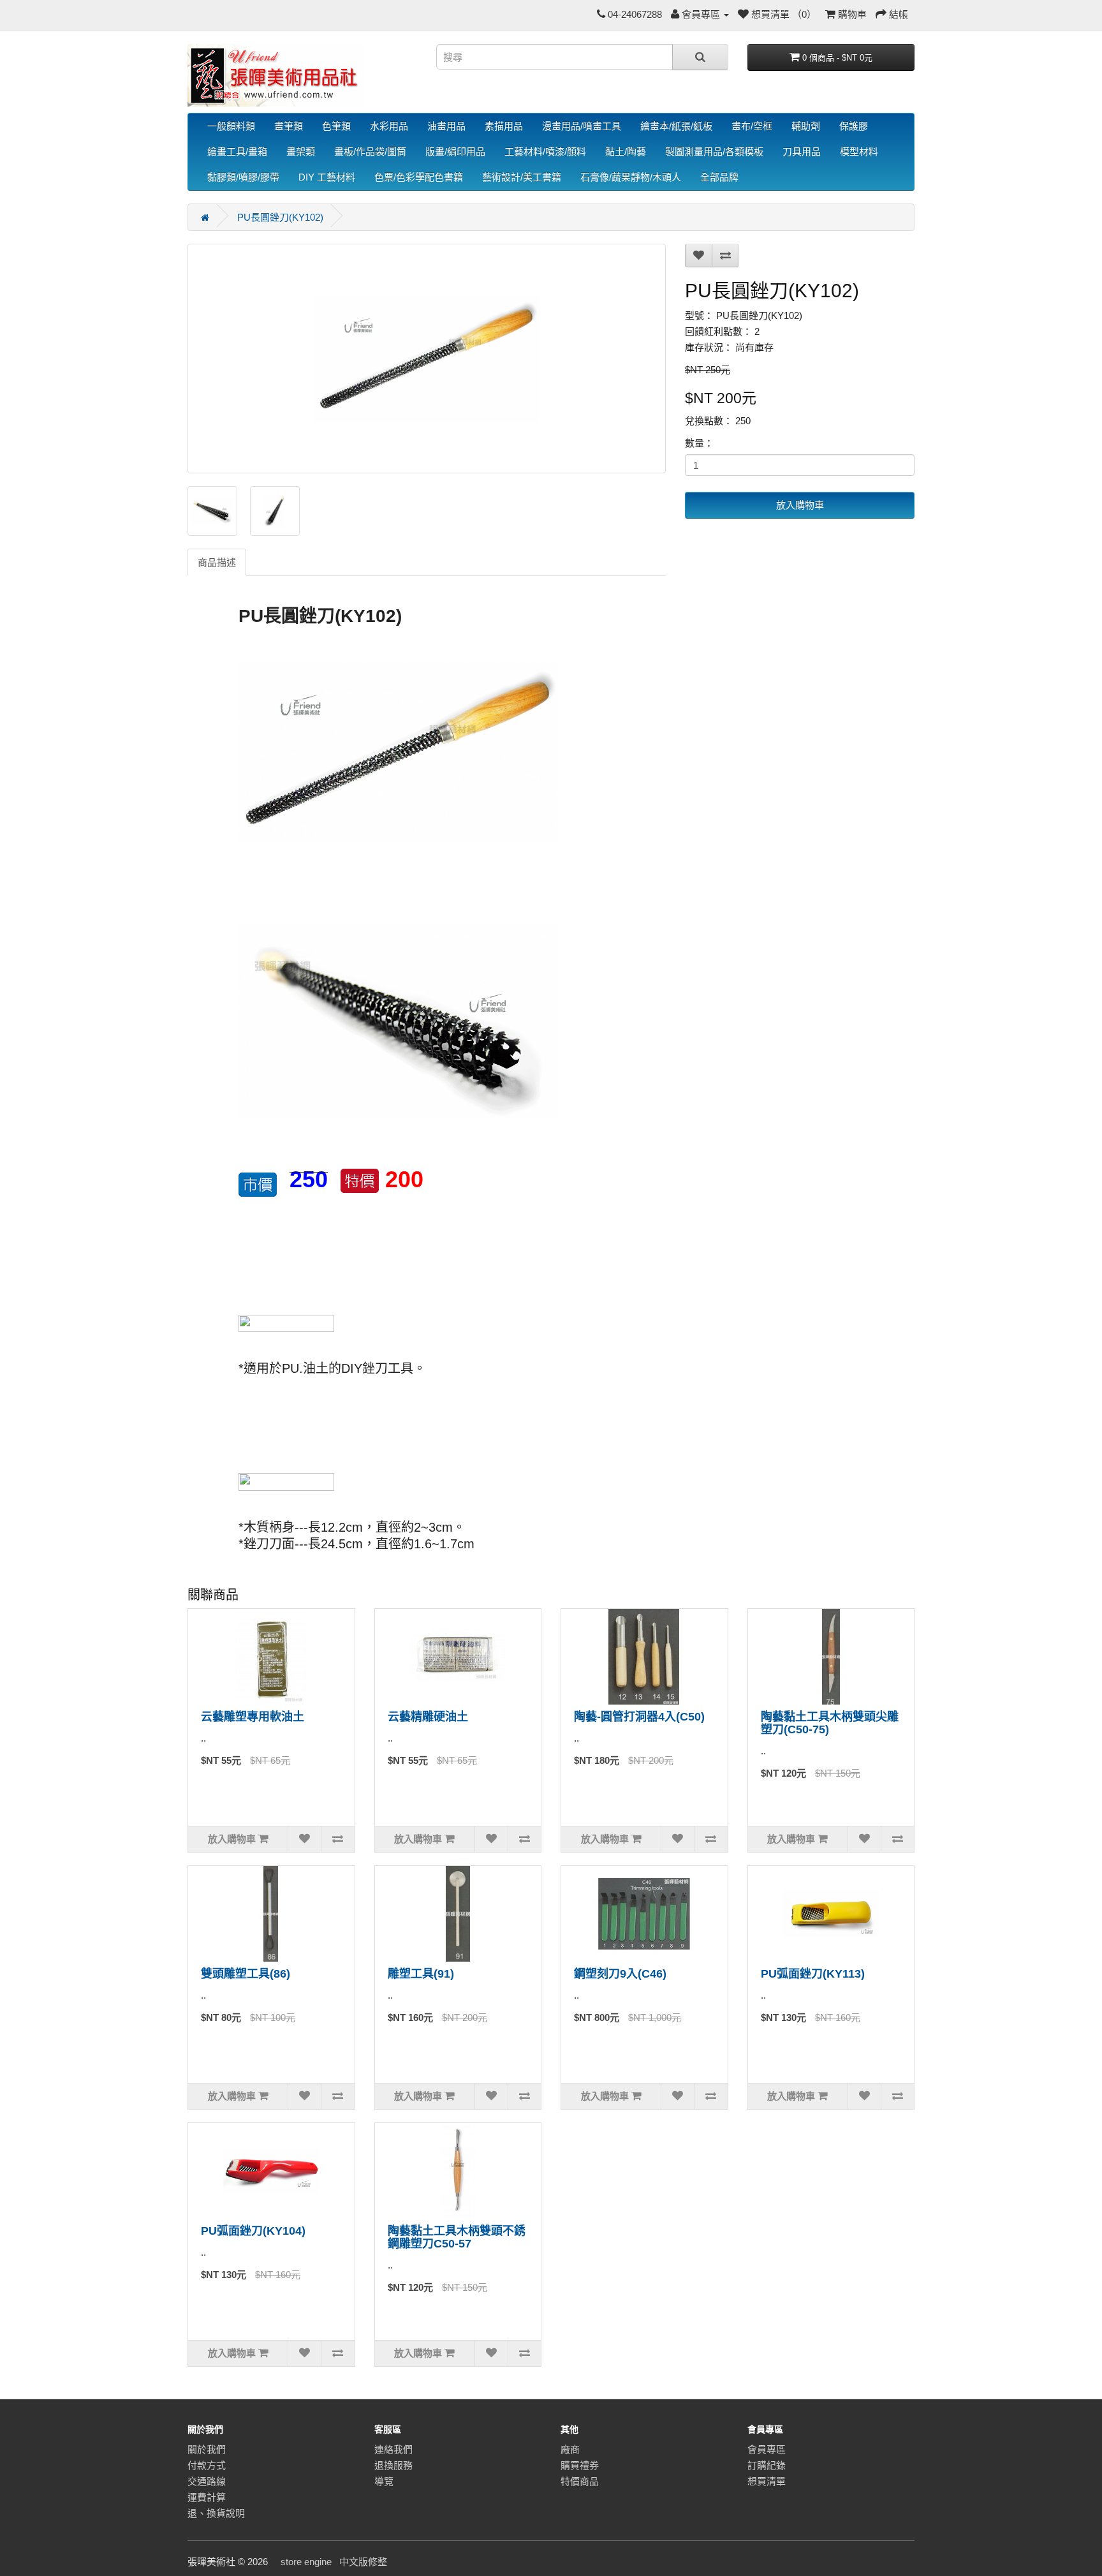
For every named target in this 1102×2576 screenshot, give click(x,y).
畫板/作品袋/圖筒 (370, 152)
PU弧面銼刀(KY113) (813, 1974)
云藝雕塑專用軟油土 (253, 1717)
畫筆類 (289, 126)
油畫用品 (446, 126)
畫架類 (301, 152)
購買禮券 (580, 2465)
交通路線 (207, 2481)
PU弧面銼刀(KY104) (253, 2231)
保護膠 (854, 126)
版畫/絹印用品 (455, 152)
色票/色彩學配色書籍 (419, 177)
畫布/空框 (752, 126)
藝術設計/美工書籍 (522, 177)
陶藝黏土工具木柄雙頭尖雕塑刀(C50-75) (830, 1723)
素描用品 (504, 126)
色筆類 (336, 126)
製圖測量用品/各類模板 (714, 152)
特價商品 (580, 2481)
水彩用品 (389, 126)
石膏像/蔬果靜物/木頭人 (631, 177)
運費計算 (207, 2497)
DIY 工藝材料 (327, 177)
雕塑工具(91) (421, 1974)
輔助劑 (806, 126)
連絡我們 (393, 2449)
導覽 (384, 2481)
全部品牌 (719, 177)
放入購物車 (800, 505)
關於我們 (207, 2449)
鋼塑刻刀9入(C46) (620, 1974)
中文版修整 (363, 2562)
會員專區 (767, 2449)
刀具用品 (802, 152)
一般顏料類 (231, 126)
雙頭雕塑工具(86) (246, 1974)
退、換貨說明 (216, 2513)
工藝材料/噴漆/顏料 (545, 152)
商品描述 (217, 562)
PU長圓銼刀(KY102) (280, 217)
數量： (699, 443)
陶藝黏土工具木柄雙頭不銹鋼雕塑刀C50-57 (457, 2237)
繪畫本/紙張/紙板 (676, 126)
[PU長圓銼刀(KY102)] (427, 359)
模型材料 (859, 152)
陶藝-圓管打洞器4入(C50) (639, 1717)
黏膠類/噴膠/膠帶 (243, 177)
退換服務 (393, 2465)
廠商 (570, 2449)
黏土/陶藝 (626, 152)
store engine (306, 2562)
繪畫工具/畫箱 (237, 152)
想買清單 (767, 2481)
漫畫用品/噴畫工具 (582, 126)
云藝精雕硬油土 (428, 1717)
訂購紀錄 (767, 2465)
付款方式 (207, 2465)
